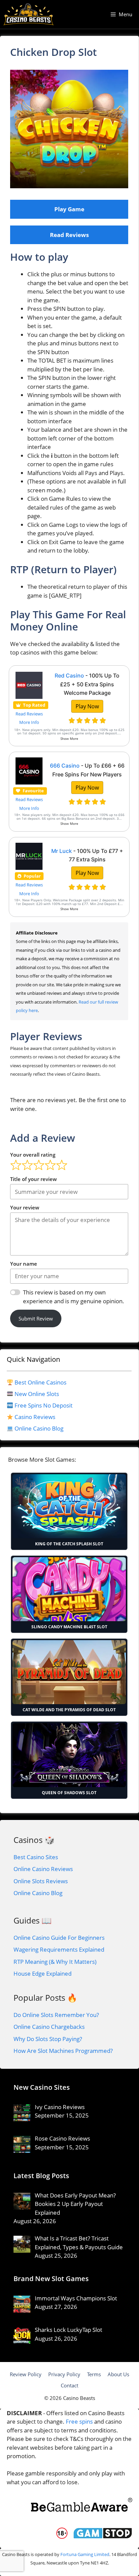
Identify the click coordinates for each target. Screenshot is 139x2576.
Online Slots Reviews (41, 1881)
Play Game (69, 209)
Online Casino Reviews (43, 1869)
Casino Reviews (35, 1417)
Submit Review (36, 1318)
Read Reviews (69, 235)
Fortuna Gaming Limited (85, 2554)
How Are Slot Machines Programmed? (63, 2051)
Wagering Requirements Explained (59, 1949)
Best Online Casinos (40, 1382)
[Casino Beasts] (29, 14)
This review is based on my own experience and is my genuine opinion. (74, 1297)
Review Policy (26, 2374)
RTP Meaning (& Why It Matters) (55, 1962)
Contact (69, 2385)
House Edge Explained (43, 1973)
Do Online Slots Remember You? (56, 2015)
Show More (69, 739)
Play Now (87, 706)
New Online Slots (37, 1394)
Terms (94, 2374)
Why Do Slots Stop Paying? (48, 2039)
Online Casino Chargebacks (49, 2027)
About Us (118, 2374)
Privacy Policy (64, 2374)
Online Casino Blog (39, 1428)
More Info (29, 722)
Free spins (79, 2421)
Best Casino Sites (36, 1857)
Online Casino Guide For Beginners (59, 1938)
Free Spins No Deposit (44, 1405)
